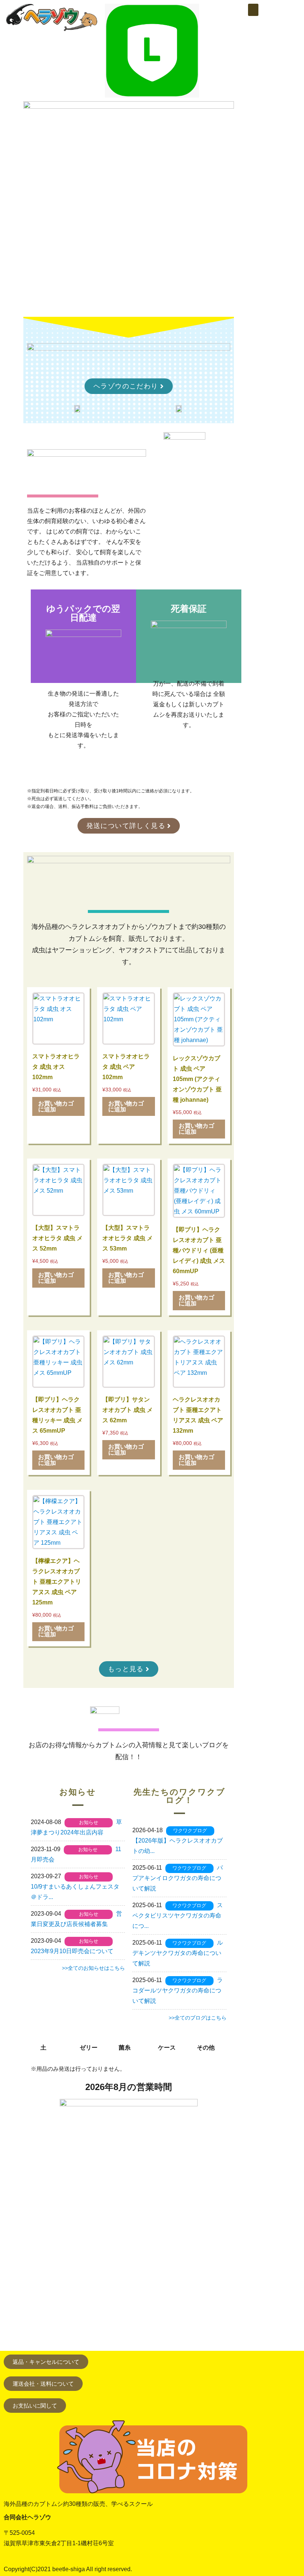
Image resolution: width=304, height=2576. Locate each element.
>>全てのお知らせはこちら (93, 1968)
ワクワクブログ (190, 1831)
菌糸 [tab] (125, 2048)
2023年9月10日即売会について (72, 1951)
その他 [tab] (206, 2048)
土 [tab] (43, 2048)
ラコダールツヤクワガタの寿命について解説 (178, 1990)
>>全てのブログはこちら (198, 2018)
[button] (253, 10)
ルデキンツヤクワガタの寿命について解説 (178, 1953)
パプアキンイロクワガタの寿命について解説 (178, 1878)
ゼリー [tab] (89, 2048)
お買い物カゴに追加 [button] (56, 1106)
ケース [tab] (167, 2048)
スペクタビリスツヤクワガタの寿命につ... (178, 1915)
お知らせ (89, 1822)
